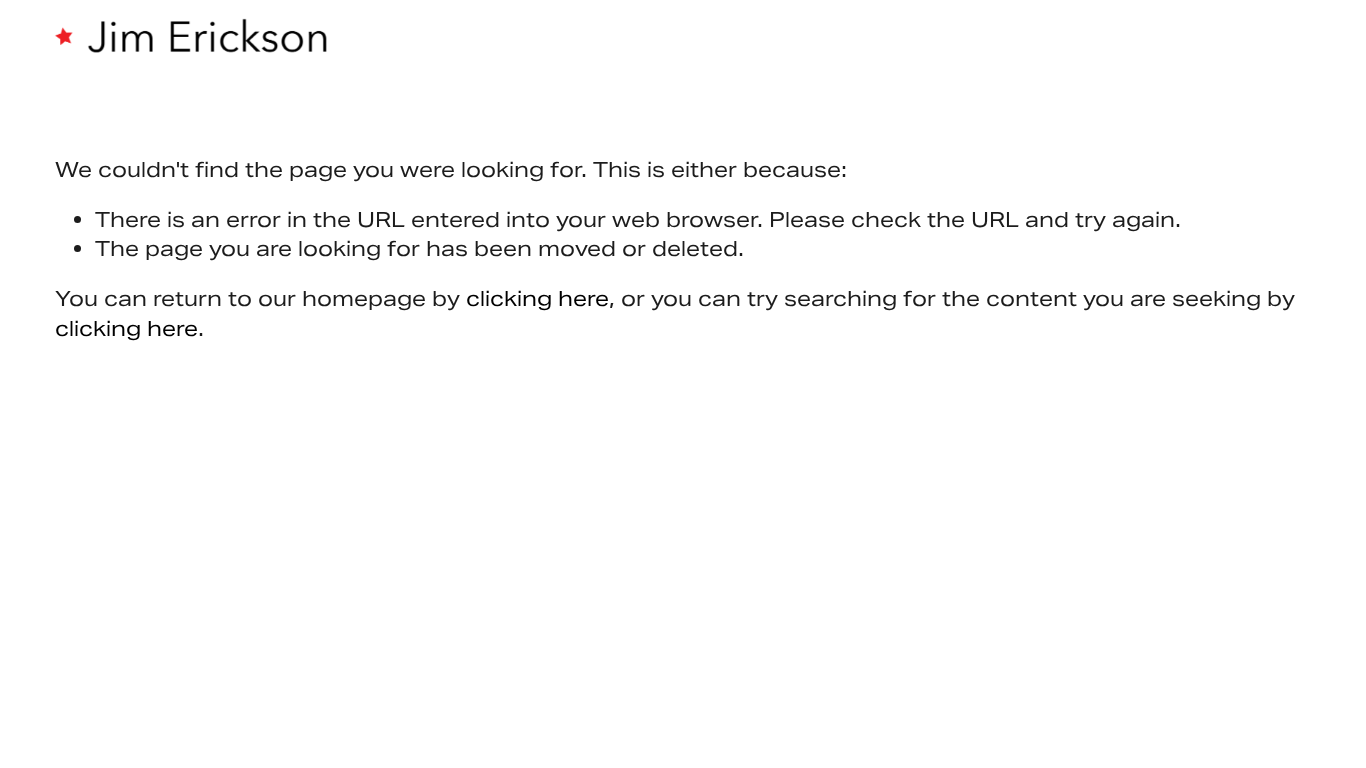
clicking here (537, 298)
